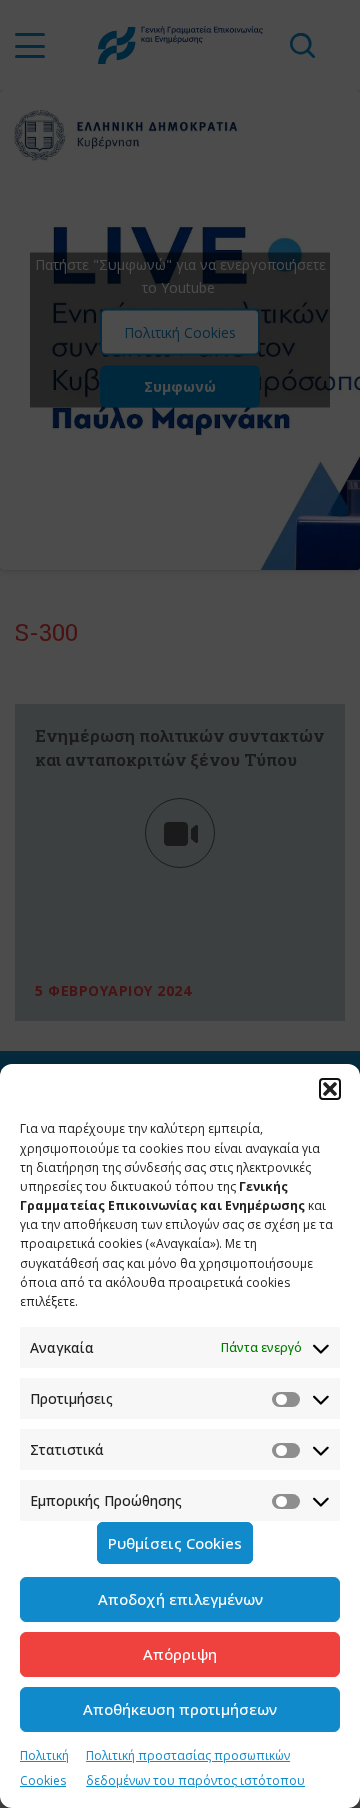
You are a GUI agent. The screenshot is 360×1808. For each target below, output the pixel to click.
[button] (330, 1089)
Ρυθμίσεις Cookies (175, 1543)
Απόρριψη (180, 1654)
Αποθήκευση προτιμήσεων (180, 1709)
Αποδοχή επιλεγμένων (180, 1599)
